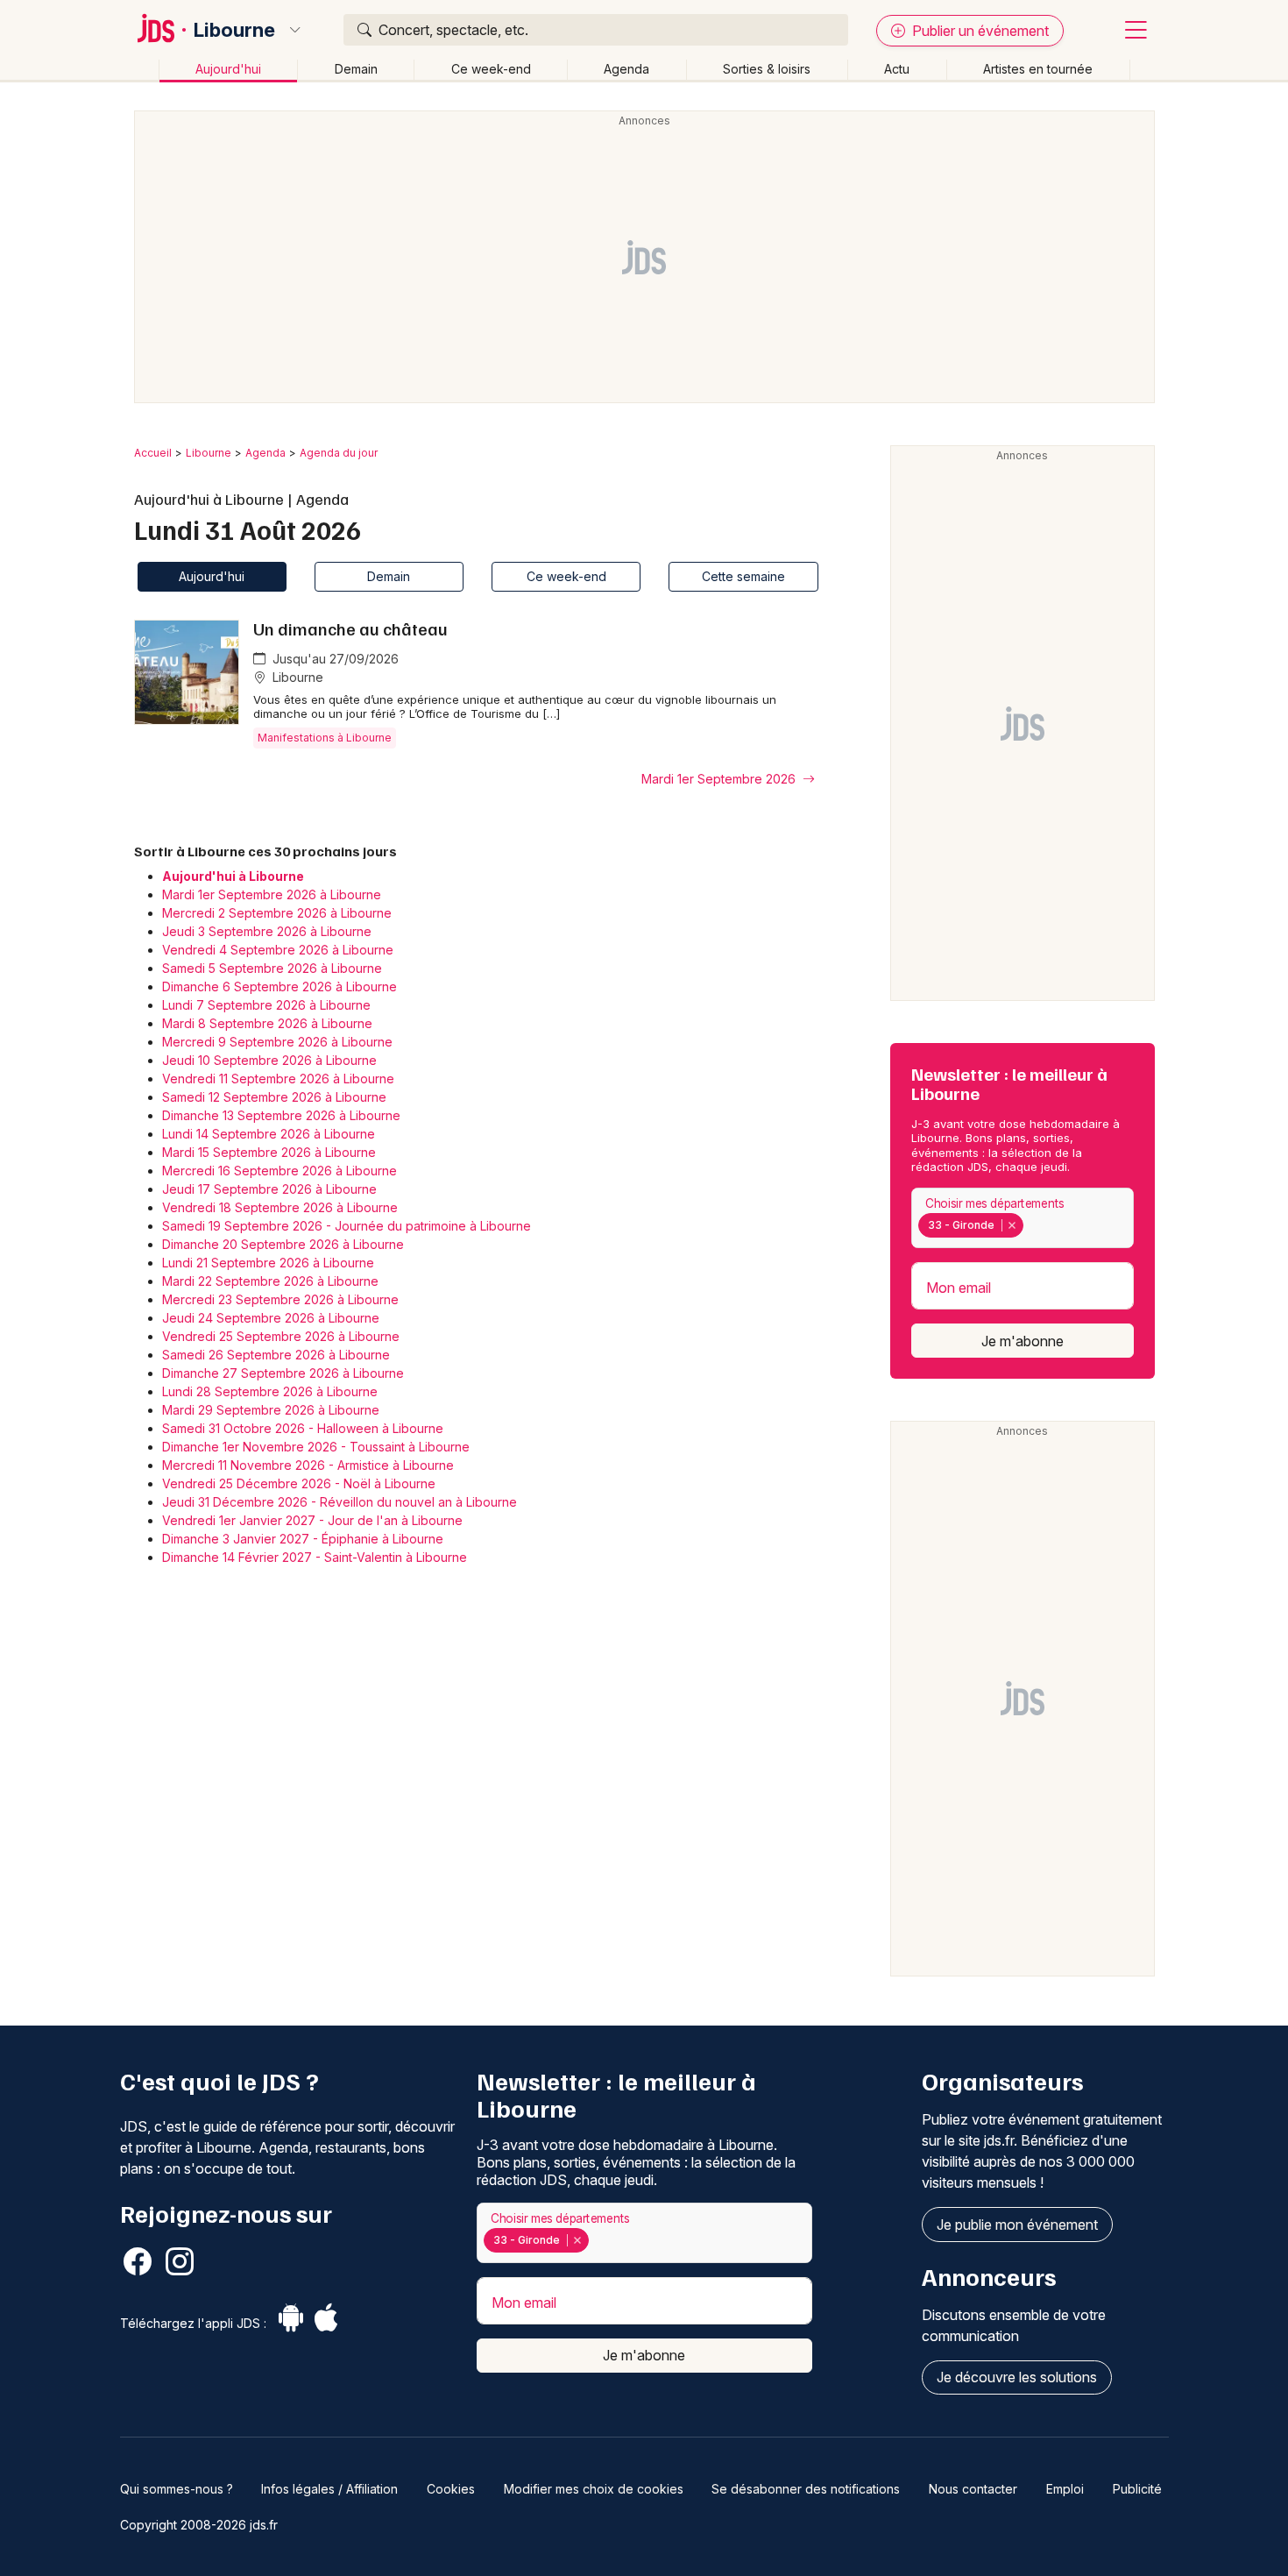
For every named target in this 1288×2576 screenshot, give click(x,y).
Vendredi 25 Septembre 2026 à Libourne (281, 1336)
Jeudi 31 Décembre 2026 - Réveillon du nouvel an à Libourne (340, 1502)
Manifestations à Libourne (325, 738)
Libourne (234, 30)
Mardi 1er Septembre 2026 (720, 779)
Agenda (626, 69)
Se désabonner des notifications (806, 2489)
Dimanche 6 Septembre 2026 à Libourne (280, 986)
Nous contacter (973, 2489)
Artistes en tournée (1038, 69)
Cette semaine (743, 576)
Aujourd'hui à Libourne (233, 876)
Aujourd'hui (228, 69)
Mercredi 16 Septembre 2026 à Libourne (280, 1171)
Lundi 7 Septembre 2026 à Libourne (266, 1005)
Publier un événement (979, 31)
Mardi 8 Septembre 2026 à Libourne (267, 1023)
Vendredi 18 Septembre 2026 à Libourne (280, 1207)
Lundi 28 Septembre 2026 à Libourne (270, 1391)
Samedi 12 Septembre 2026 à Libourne (274, 1097)
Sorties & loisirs (767, 69)
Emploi (1065, 2489)
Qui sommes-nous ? (177, 2489)
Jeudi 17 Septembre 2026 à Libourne (269, 1189)
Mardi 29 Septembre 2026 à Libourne (271, 1410)
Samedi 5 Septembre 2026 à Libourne (272, 968)
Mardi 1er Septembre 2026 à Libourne (272, 894)
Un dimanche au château (350, 628)
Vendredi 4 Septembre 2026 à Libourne (278, 950)
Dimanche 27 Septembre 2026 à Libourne (283, 1373)
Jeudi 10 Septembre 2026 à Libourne (269, 1060)
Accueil (153, 453)
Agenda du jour (339, 453)
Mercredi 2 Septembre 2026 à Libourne (277, 913)
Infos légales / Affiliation (329, 2489)
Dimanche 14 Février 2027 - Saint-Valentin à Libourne (315, 1557)
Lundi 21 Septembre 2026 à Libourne (268, 1263)
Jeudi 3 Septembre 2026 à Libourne (267, 931)
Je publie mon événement (1017, 2225)
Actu (897, 69)
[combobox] (1023, 1218)
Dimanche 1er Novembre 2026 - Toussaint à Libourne (316, 1447)
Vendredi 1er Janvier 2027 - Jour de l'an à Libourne (312, 1520)
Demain (356, 69)
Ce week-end (491, 69)
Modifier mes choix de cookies (594, 2489)
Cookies (451, 2489)
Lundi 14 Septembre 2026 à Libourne (269, 1134)
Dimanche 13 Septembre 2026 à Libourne (281, 1115)
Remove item (1012, 1225)
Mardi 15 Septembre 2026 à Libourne (269, 1152)
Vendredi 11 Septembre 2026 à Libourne (278, 1079)
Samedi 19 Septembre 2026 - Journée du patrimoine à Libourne (347, 1226)
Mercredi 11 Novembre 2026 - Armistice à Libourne (308, 1465)
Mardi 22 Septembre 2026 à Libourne (270, 1281)
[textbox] (1031, 1225)
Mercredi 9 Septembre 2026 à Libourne (277, 1042)
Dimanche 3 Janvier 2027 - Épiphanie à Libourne (303, 1539)
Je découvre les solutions (1017, 2377)
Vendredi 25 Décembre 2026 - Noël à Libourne (299, 1483)
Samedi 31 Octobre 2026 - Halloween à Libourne (303, 1428)
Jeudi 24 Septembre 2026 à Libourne (271, 1318)
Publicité (1137, 2489)
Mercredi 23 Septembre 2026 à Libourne (280, 1299)
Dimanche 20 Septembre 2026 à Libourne (283, 1244)
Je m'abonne (1023, 1341)
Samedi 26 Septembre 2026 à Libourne (276, 1355)
